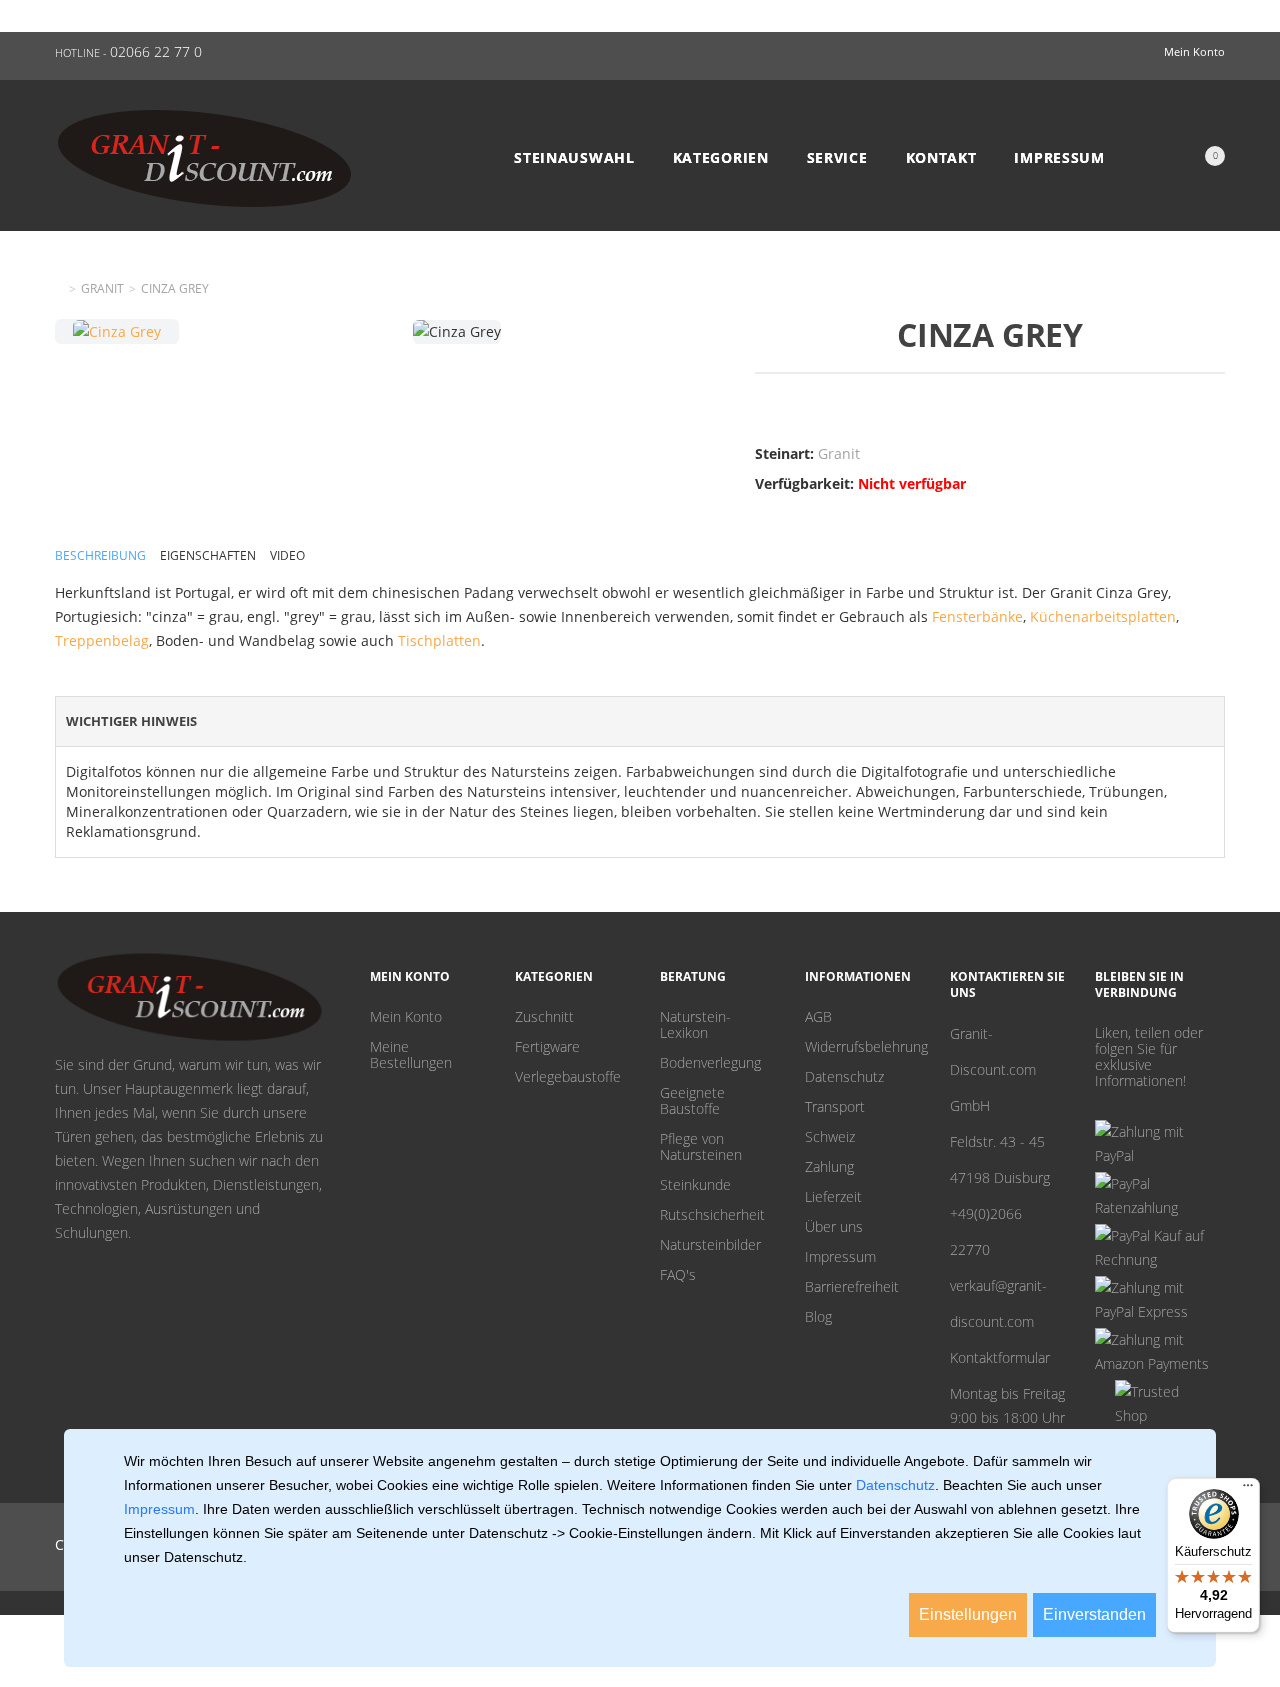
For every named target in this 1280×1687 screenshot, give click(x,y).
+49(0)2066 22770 (986, 1231)
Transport (835, 1107)
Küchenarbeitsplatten (1103, 616)
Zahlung (829, 1167)
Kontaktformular (1000, 1357)
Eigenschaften (208, 556)
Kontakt (941, 158)
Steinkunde (695, 1185)
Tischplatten (439, 640)
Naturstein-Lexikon (695, 1025)
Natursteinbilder (710, 1245)
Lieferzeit (833, 1197)
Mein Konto (406, 1017)
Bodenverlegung (710, 1063)
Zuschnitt (544, 1017)
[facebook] (1133, 1104)
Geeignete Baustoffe (692, 1101)
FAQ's (678, 1275)
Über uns (834, 1227)
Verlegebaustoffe (568, 1077)
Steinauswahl (574, 158)
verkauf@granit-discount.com (998, 1303)
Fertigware (547, 1047)
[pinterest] (1102, 1104)
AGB (818, 1017)
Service (837, 158)
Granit (102, 289)
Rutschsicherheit (712, 1215)
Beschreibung (100, 556)
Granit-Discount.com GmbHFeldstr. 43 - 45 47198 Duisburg (1000, 1105)
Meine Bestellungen (411, 1055)
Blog (818, 1317)
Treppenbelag (102, 640)
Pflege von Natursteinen (701, 1147)
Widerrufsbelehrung (862, 1047)
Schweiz (830, 1137)
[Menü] (1248, 1490)
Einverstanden (1094, 1614)
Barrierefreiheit (852, 1287)
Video (287, 556)
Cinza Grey (175, 289)
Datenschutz (844, 1077)
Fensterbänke (977, 616)
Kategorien (721, 158)
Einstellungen (968, 1614)
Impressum (1059, 158)
